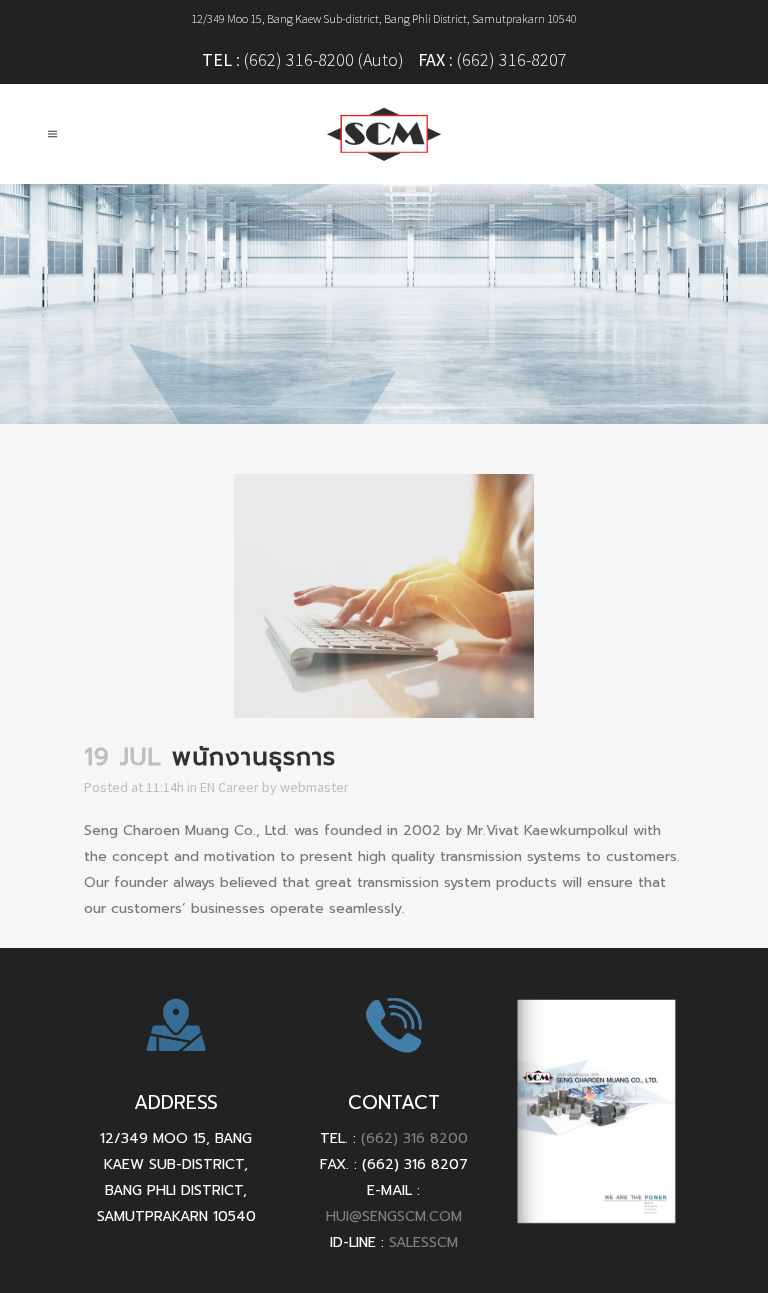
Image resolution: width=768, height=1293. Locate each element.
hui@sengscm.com (394, 1216)
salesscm (423, 1242)
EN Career (229, 787)
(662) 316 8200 (414, 1138)
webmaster (314, 787)
